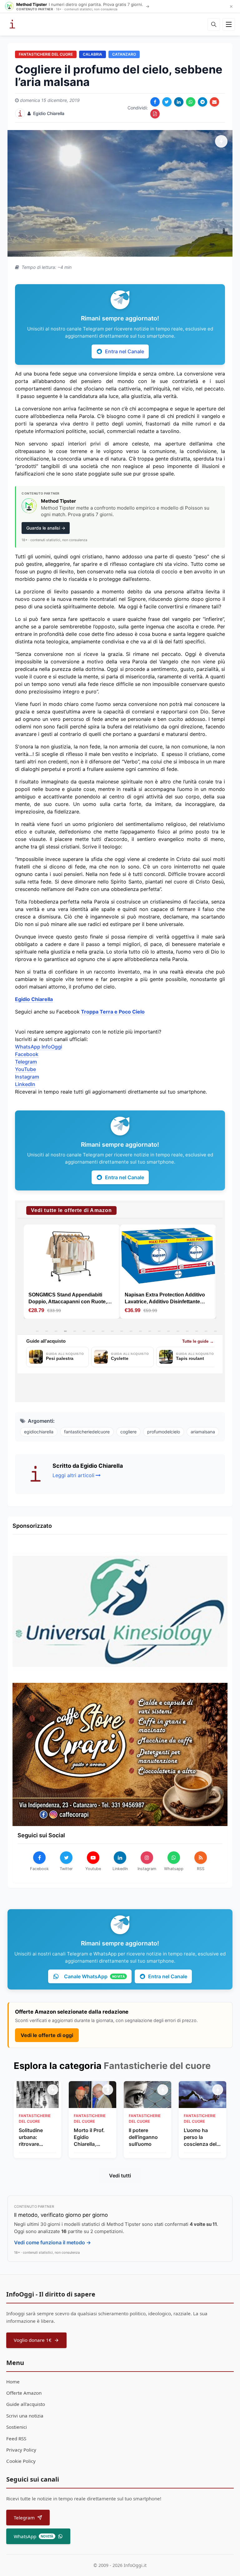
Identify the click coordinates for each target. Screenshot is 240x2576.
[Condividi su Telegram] (202, 102)
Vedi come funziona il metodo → (52, 2242)
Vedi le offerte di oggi (47, 2035)
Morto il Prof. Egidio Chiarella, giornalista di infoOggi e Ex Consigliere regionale (90, 2137)
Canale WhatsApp (94, 1976)
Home (13, 2382)
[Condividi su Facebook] (155, 102)
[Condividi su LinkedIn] (179, 102)
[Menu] (229, 24)
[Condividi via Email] (214, 102)
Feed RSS (16, 2438)
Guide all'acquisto (26, 2404)
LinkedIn (25, 1084)
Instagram (27, 1077)
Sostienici (17, 2427)
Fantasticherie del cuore (46, 54)
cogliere (128, 1432)
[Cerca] (214, 24)
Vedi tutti (120, 2176)
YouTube (25, 1069)
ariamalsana (203, 1432)
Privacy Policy (21, 2450)
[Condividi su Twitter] (167, 102)
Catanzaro (124, 54)
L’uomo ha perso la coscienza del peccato (200, 2137)
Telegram (26, 1062)
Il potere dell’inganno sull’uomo (143, 2137)
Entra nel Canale (125, 351)
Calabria (92, 54)
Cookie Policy (21, 2461)
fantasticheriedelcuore (87, 1432)
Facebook (27, 1054)
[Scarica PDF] (155, 114)
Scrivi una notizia (25, 2416)
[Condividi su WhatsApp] (191, 102)
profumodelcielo (164, 1432)
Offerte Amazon (24, 2393)
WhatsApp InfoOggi (39, 1047)
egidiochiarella (39, 1432)
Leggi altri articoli (73, 1475)
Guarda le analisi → (46, 528)
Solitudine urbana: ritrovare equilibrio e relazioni (32, 2137)
